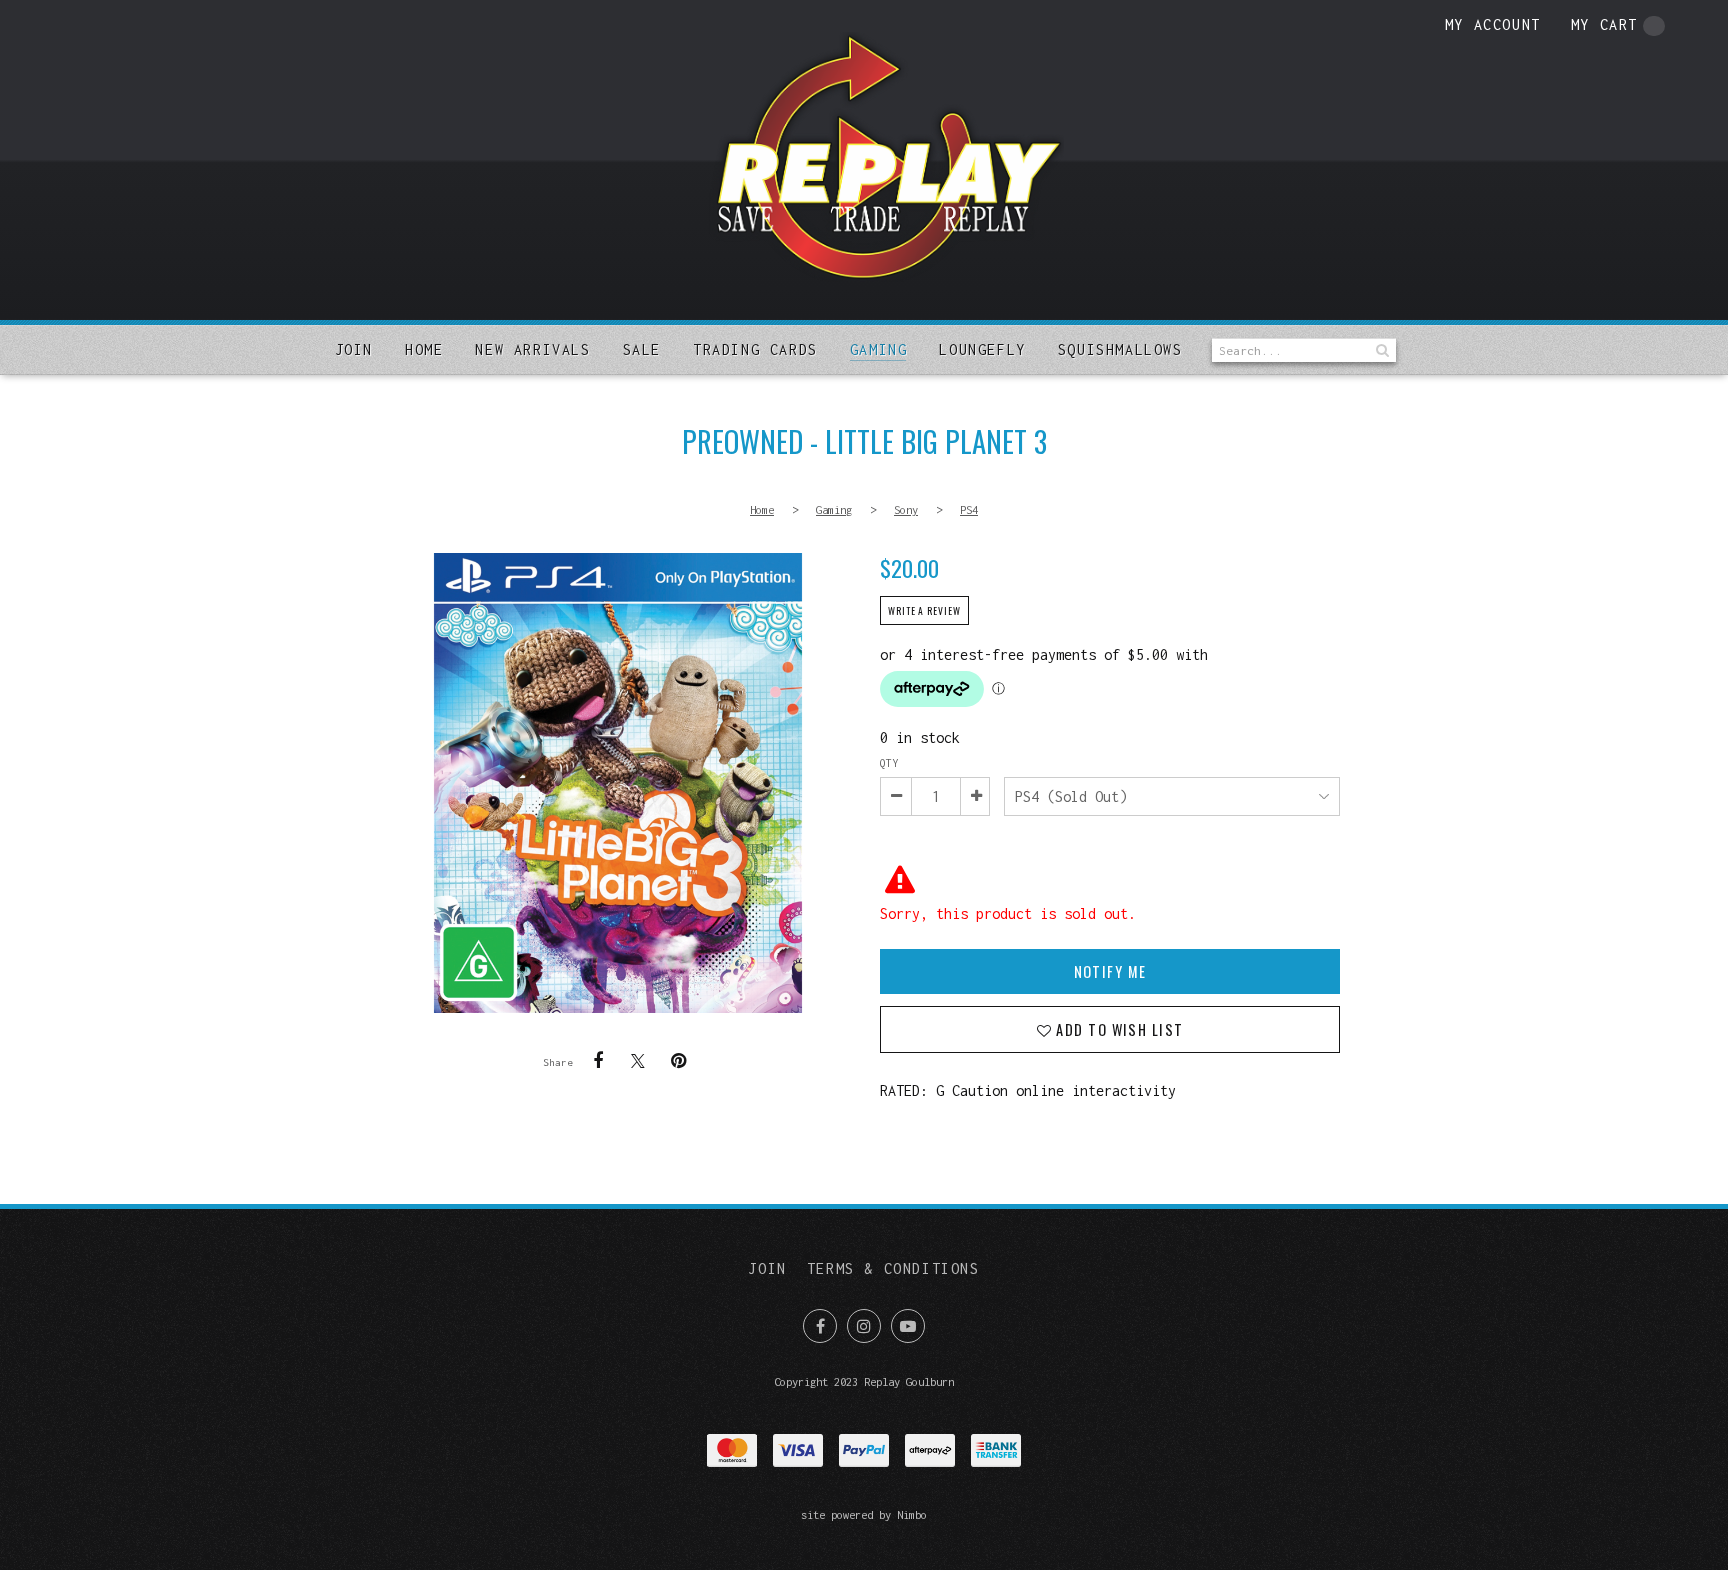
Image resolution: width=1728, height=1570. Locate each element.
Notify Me (1110, 971)
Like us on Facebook (820, 1326)
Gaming (879, 349)
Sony (906, 509)
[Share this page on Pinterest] (678, 1061)
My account (1493, 24)
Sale (642, 349)
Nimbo (912, 1514)
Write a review (924, 611)
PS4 (969, 509)
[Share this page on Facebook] (598, 1061)
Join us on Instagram (864, 1326)
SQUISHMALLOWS (1120, 349)
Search (1381, 350)
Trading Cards (755, 349)
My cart (1604, 24)
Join (354, 349)
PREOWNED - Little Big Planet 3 (618, 783)
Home (424, 349)
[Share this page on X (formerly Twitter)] (638, 1060)
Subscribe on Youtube (908, 1326)
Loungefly (982, 349)
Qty (889, 763)
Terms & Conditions (893, 1268)
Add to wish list (1117, 1029)
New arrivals (532, 349)
